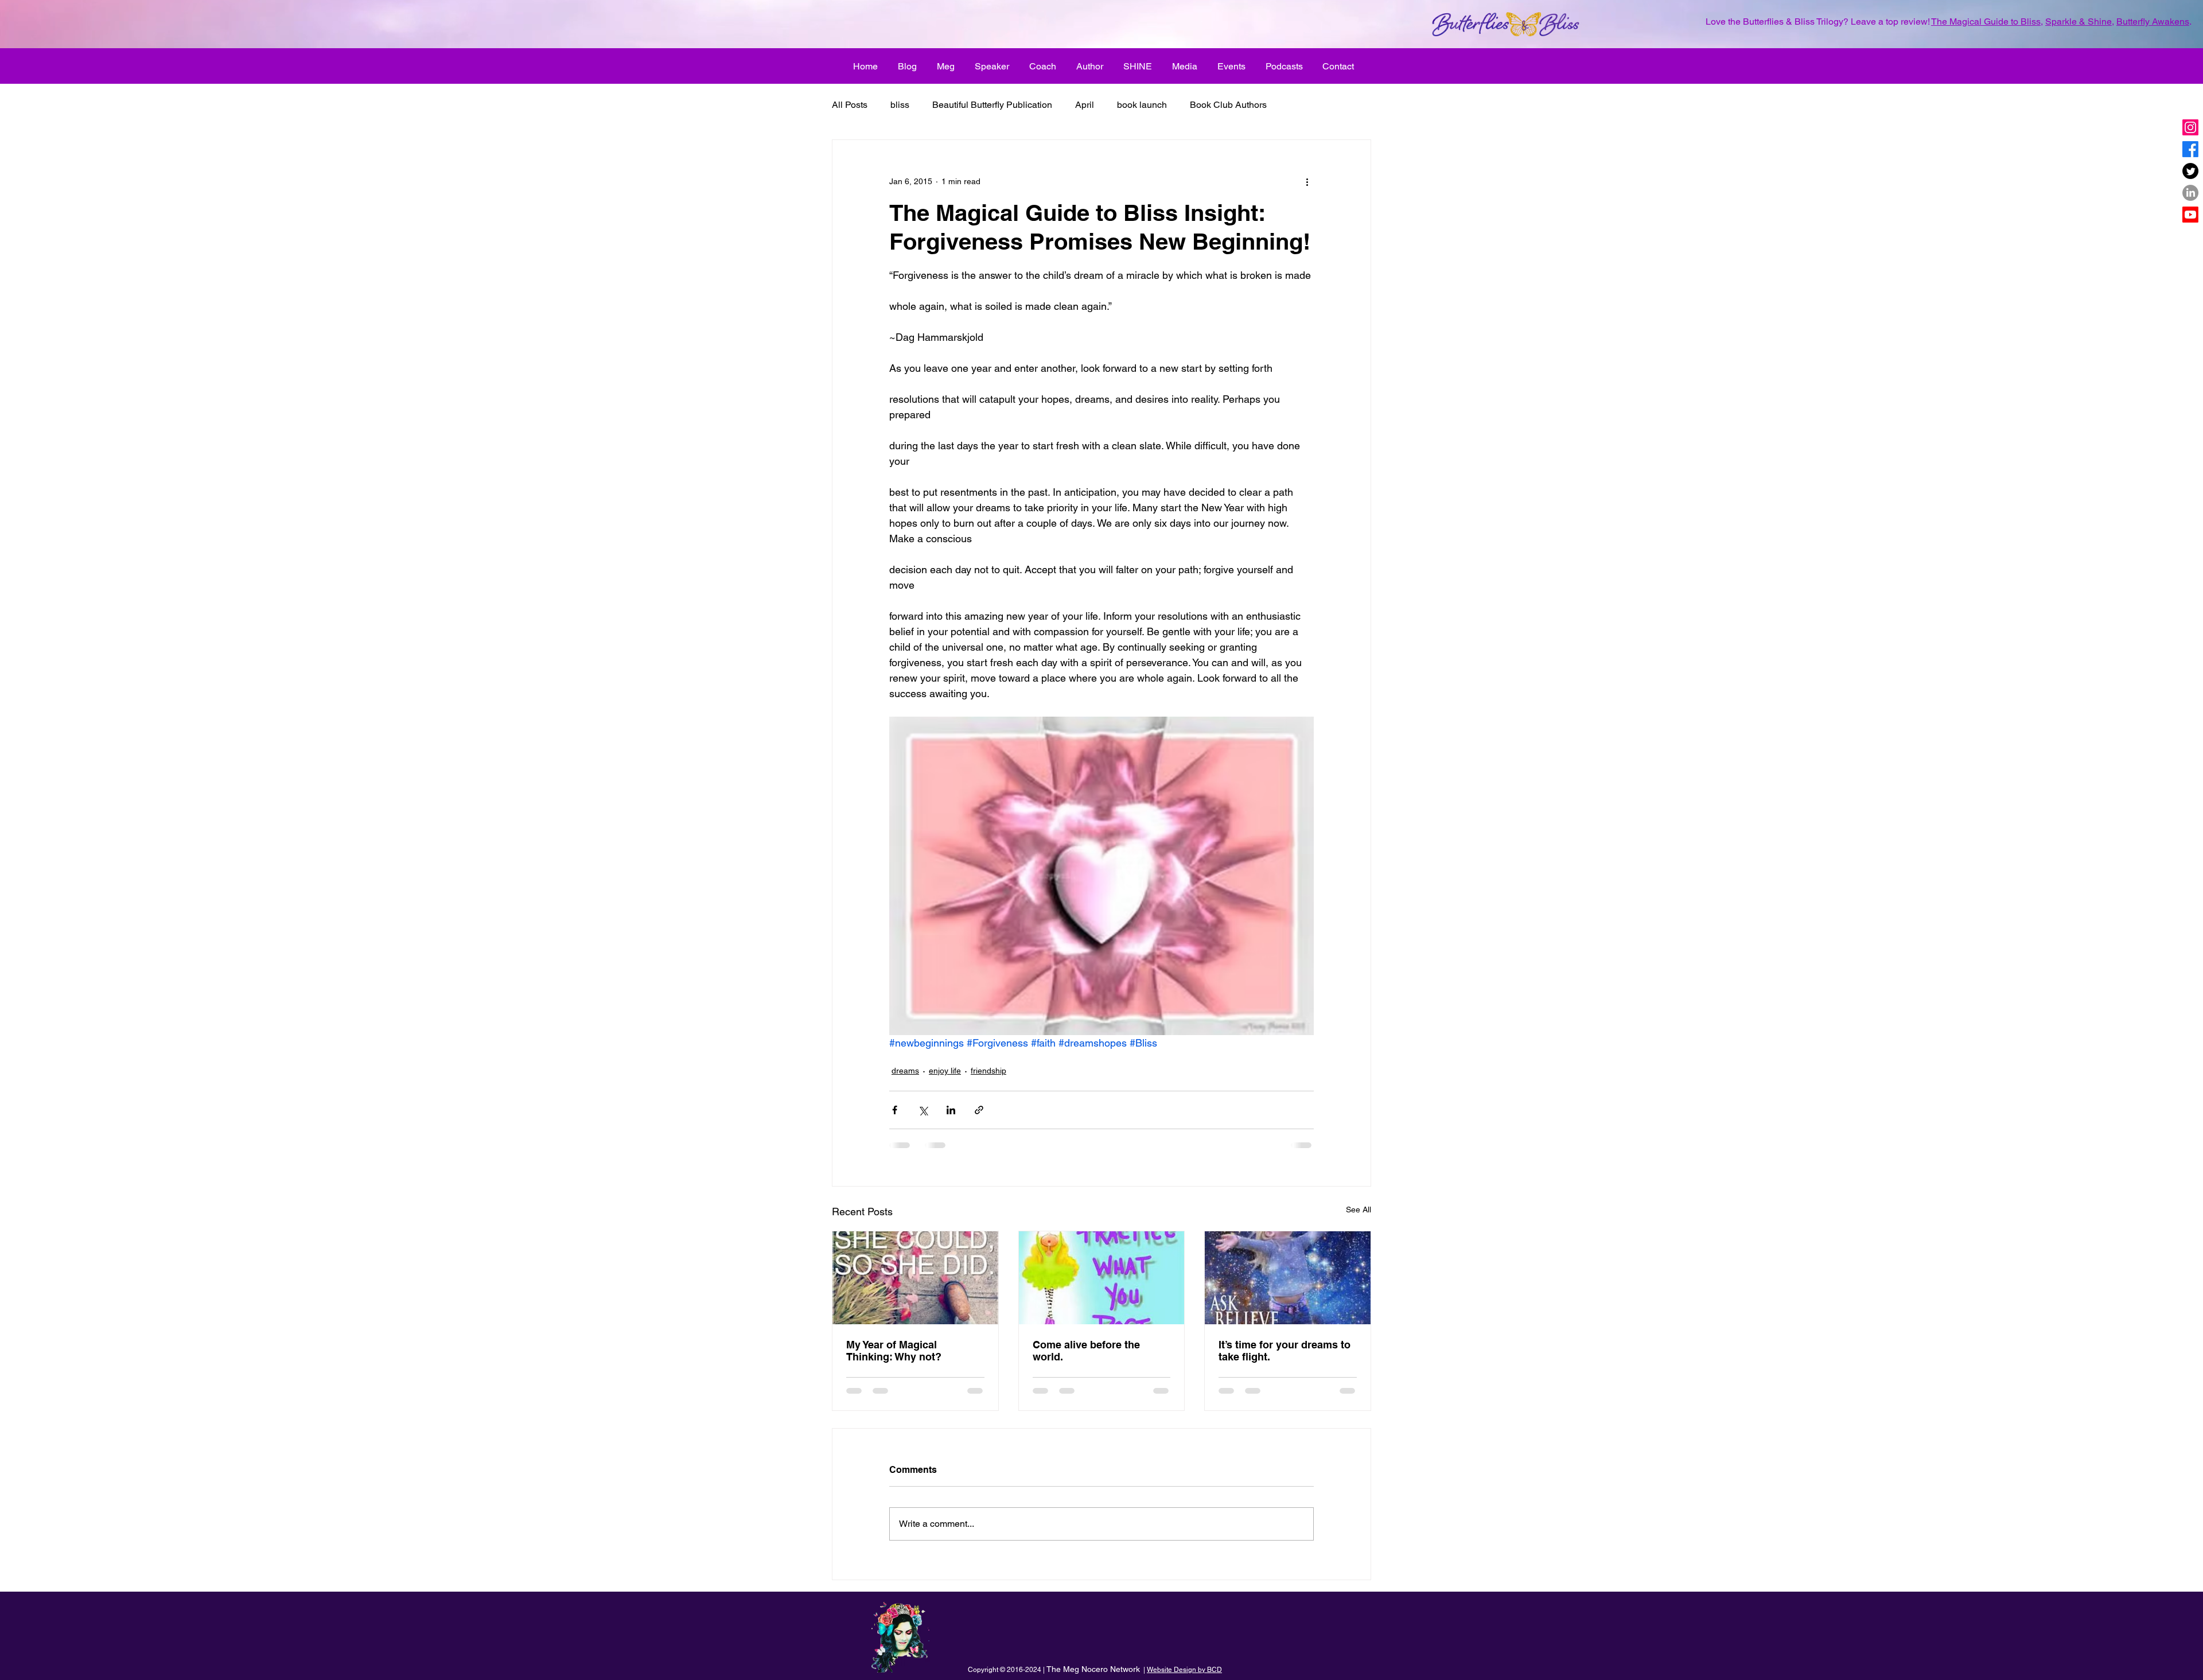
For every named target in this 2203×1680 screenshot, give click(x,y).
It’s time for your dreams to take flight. (1285, 1351)
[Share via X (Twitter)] (923, 1110)
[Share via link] (979, 1110)
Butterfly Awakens (2153, 22)
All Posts (850, 105)
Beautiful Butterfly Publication (992, 105)
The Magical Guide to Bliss (1986, 22)
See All (1359, 1210)
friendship (988, 1071)
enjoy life (945, 1071)
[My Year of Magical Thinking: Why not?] (915, 1278)
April (1085, 105)
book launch (1142, 105)
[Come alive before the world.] (1102, 1278)
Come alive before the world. (1086, 1351)
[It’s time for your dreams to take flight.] (1288, 1278)
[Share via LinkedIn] (951, 1110)
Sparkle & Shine (2079, 22)
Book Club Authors (1228, 105)
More (1300, 105)
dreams (905, 1071)
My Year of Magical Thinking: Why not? (894, 1351)
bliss (900, 105)
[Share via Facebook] (895, 1110)
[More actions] (1307, 181)
